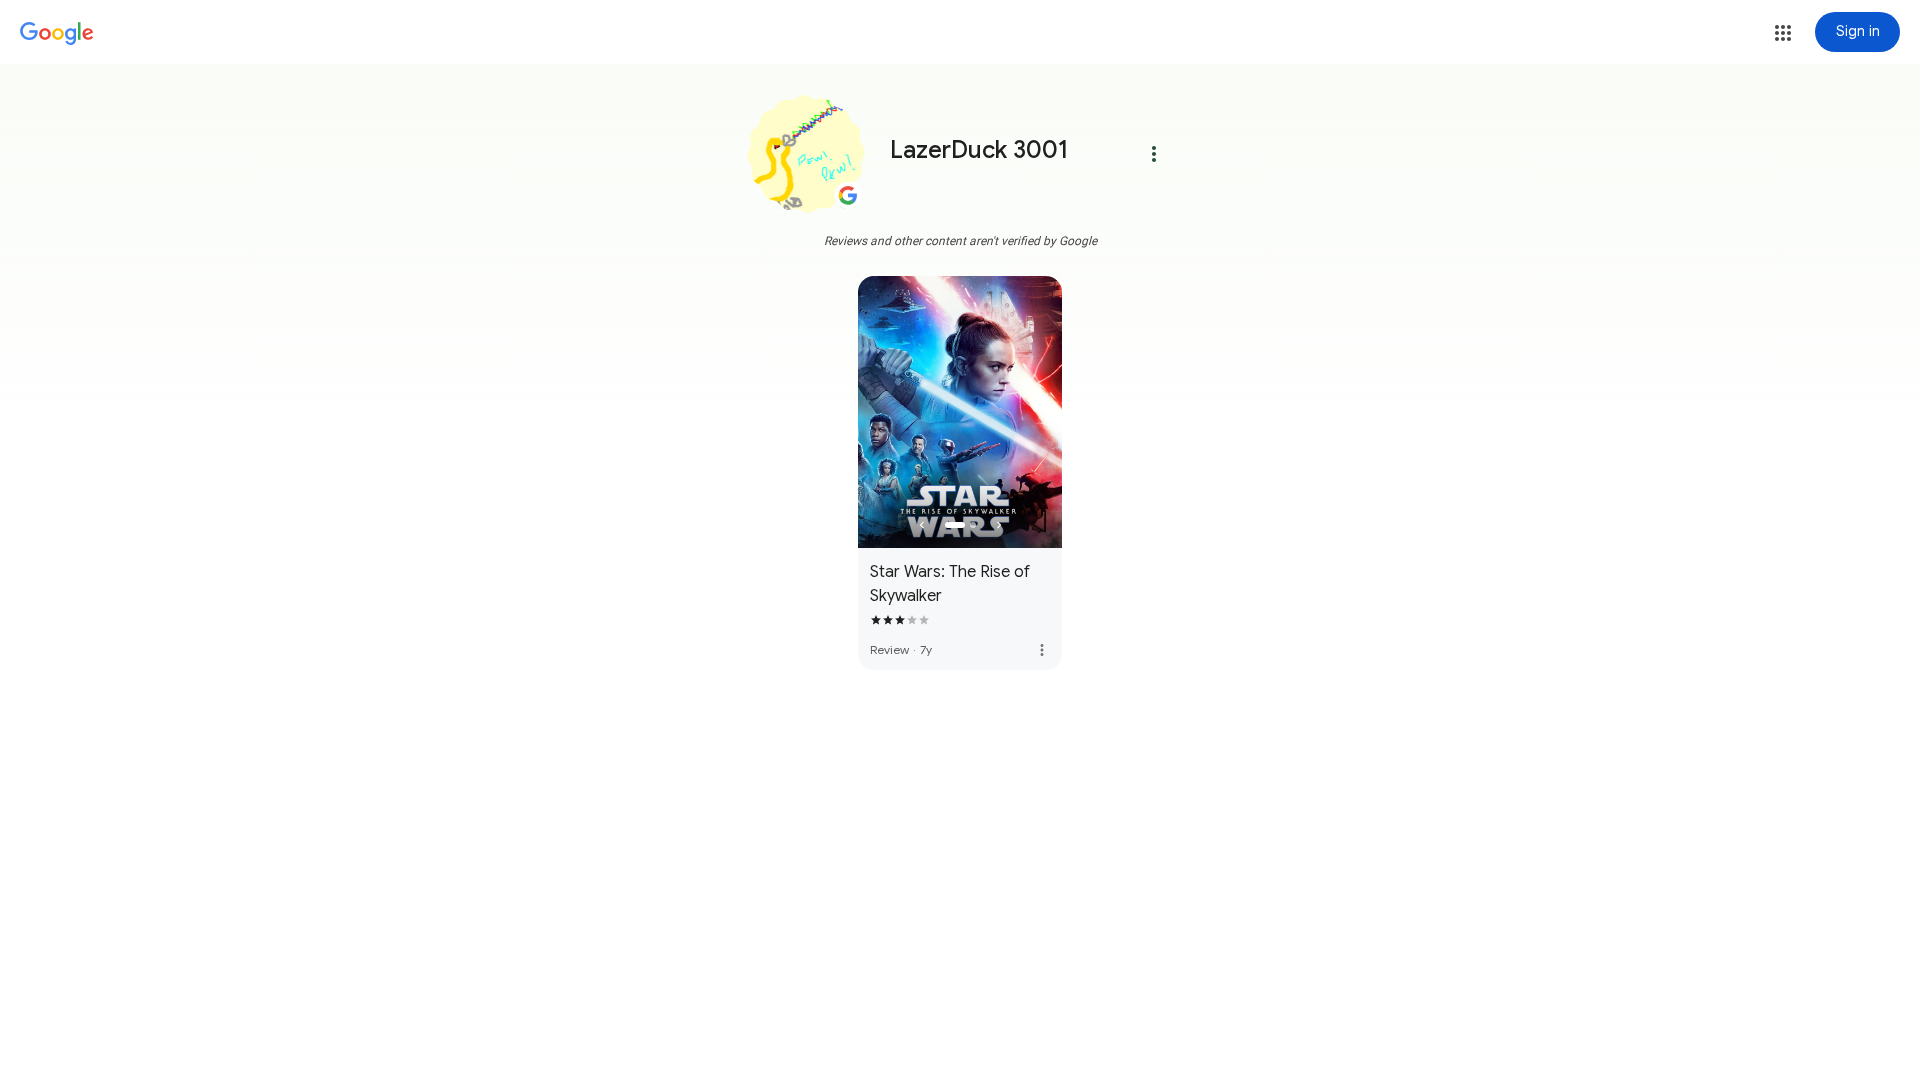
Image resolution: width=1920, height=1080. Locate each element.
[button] (1783, 33)
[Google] (57, 34)
